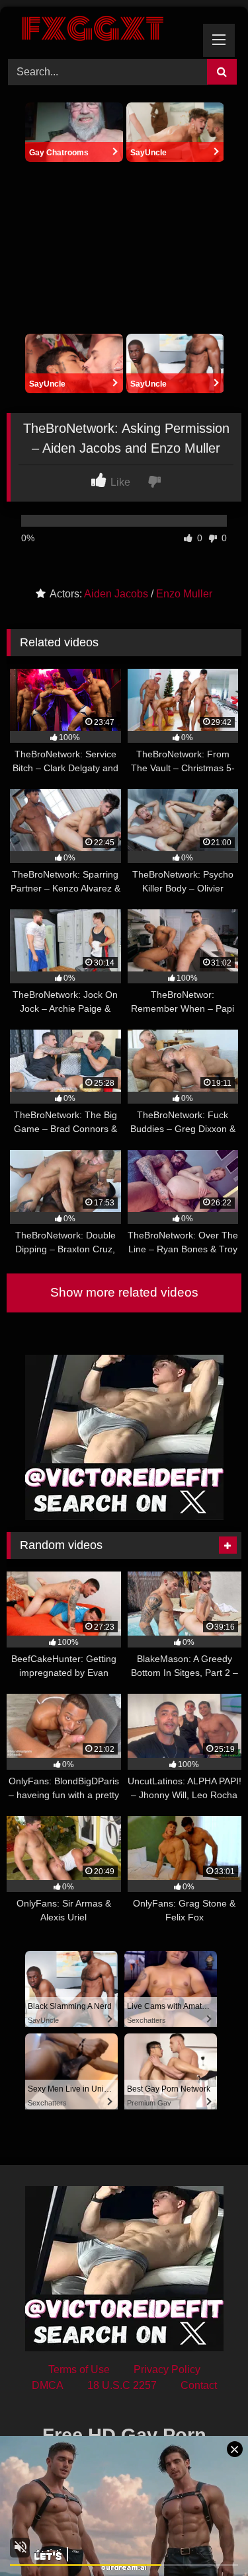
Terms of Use (79, 2369)
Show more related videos (124, 1292)
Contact (199, 2385)
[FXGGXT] (102, 31)
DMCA (48, 2385)
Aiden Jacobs (116, 594)
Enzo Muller (184, 594)
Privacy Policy (167, 2369)
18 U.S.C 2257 (122, 2385)
